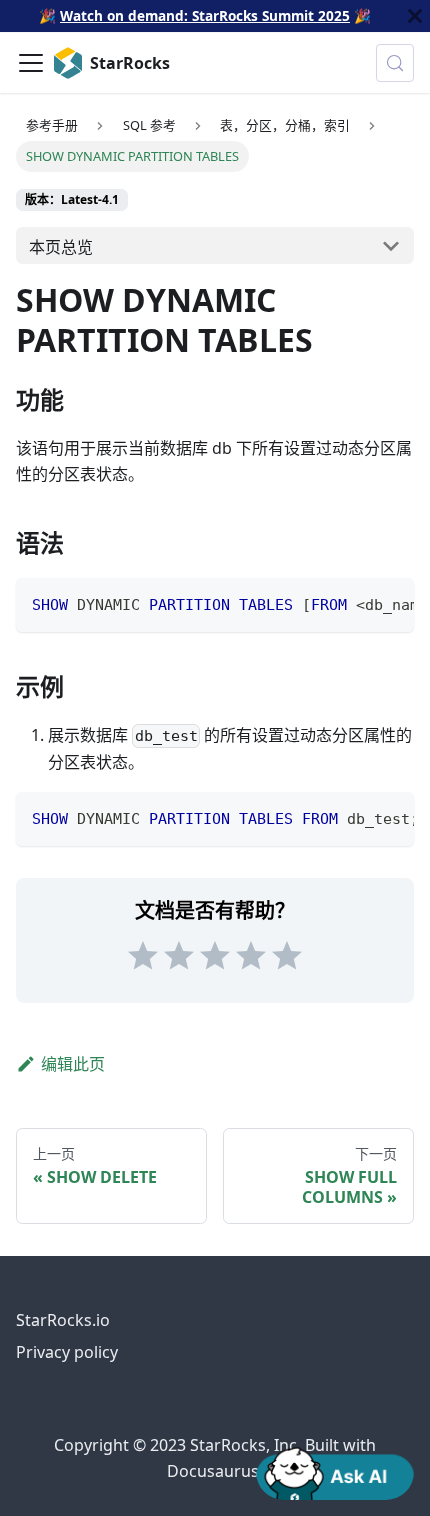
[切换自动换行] (353, 603)
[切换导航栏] (31, 63)
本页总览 (61, 247)
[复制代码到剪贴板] (389, 603)
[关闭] (415, 16)
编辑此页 (73, 1064)
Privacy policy (67, 1352)
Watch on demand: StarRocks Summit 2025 (205, 15)
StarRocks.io (63, 1320)
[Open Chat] (335, 1472)
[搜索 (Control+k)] (395, 63)
